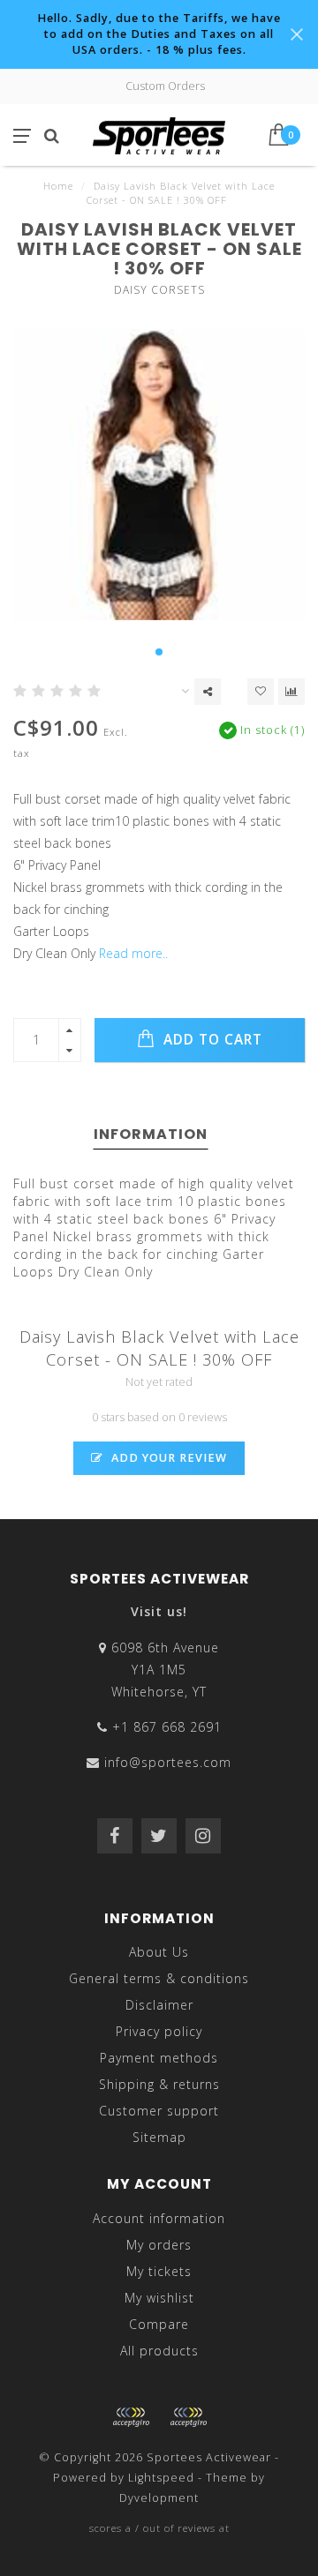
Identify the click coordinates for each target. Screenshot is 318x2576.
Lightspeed (161, 2478)
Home (58, 186)
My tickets (159, 2271)
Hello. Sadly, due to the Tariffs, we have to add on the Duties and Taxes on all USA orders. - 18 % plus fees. (159, 34)
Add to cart (211, 1040)
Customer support (159, 2111)
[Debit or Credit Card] (131, 2417)
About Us (159, 1952)
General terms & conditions (159, 1978)
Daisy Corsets (159, 290)
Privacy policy (159, 2031)
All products (159, 2351)
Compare (159, 2324)
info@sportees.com (168, 1762)
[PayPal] (188, 2417)
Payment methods (159, 2058)
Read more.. (133, 953)
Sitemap (159, 2137)
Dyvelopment (159, 2498)
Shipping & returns (159, 2084)
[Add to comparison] (291, 692)
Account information (159, 2218)
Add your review (167, 1458)
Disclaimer (159, 2005)
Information (151, 1134)
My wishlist (159, 2298)
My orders (159, 2245)
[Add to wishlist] (261, 692)
